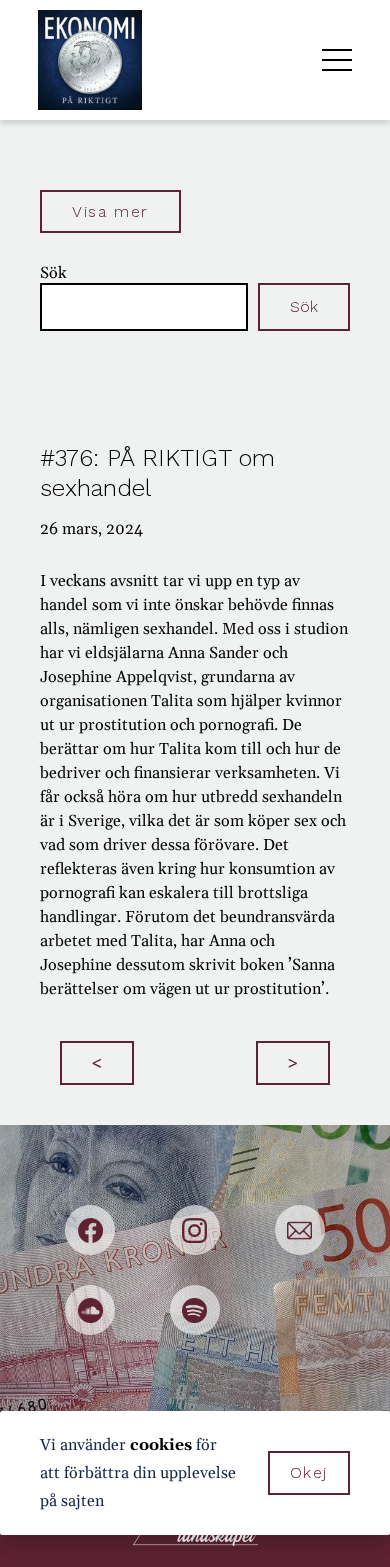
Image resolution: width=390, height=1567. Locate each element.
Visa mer (110, 211)
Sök (53, 273)
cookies (161, 1445)
